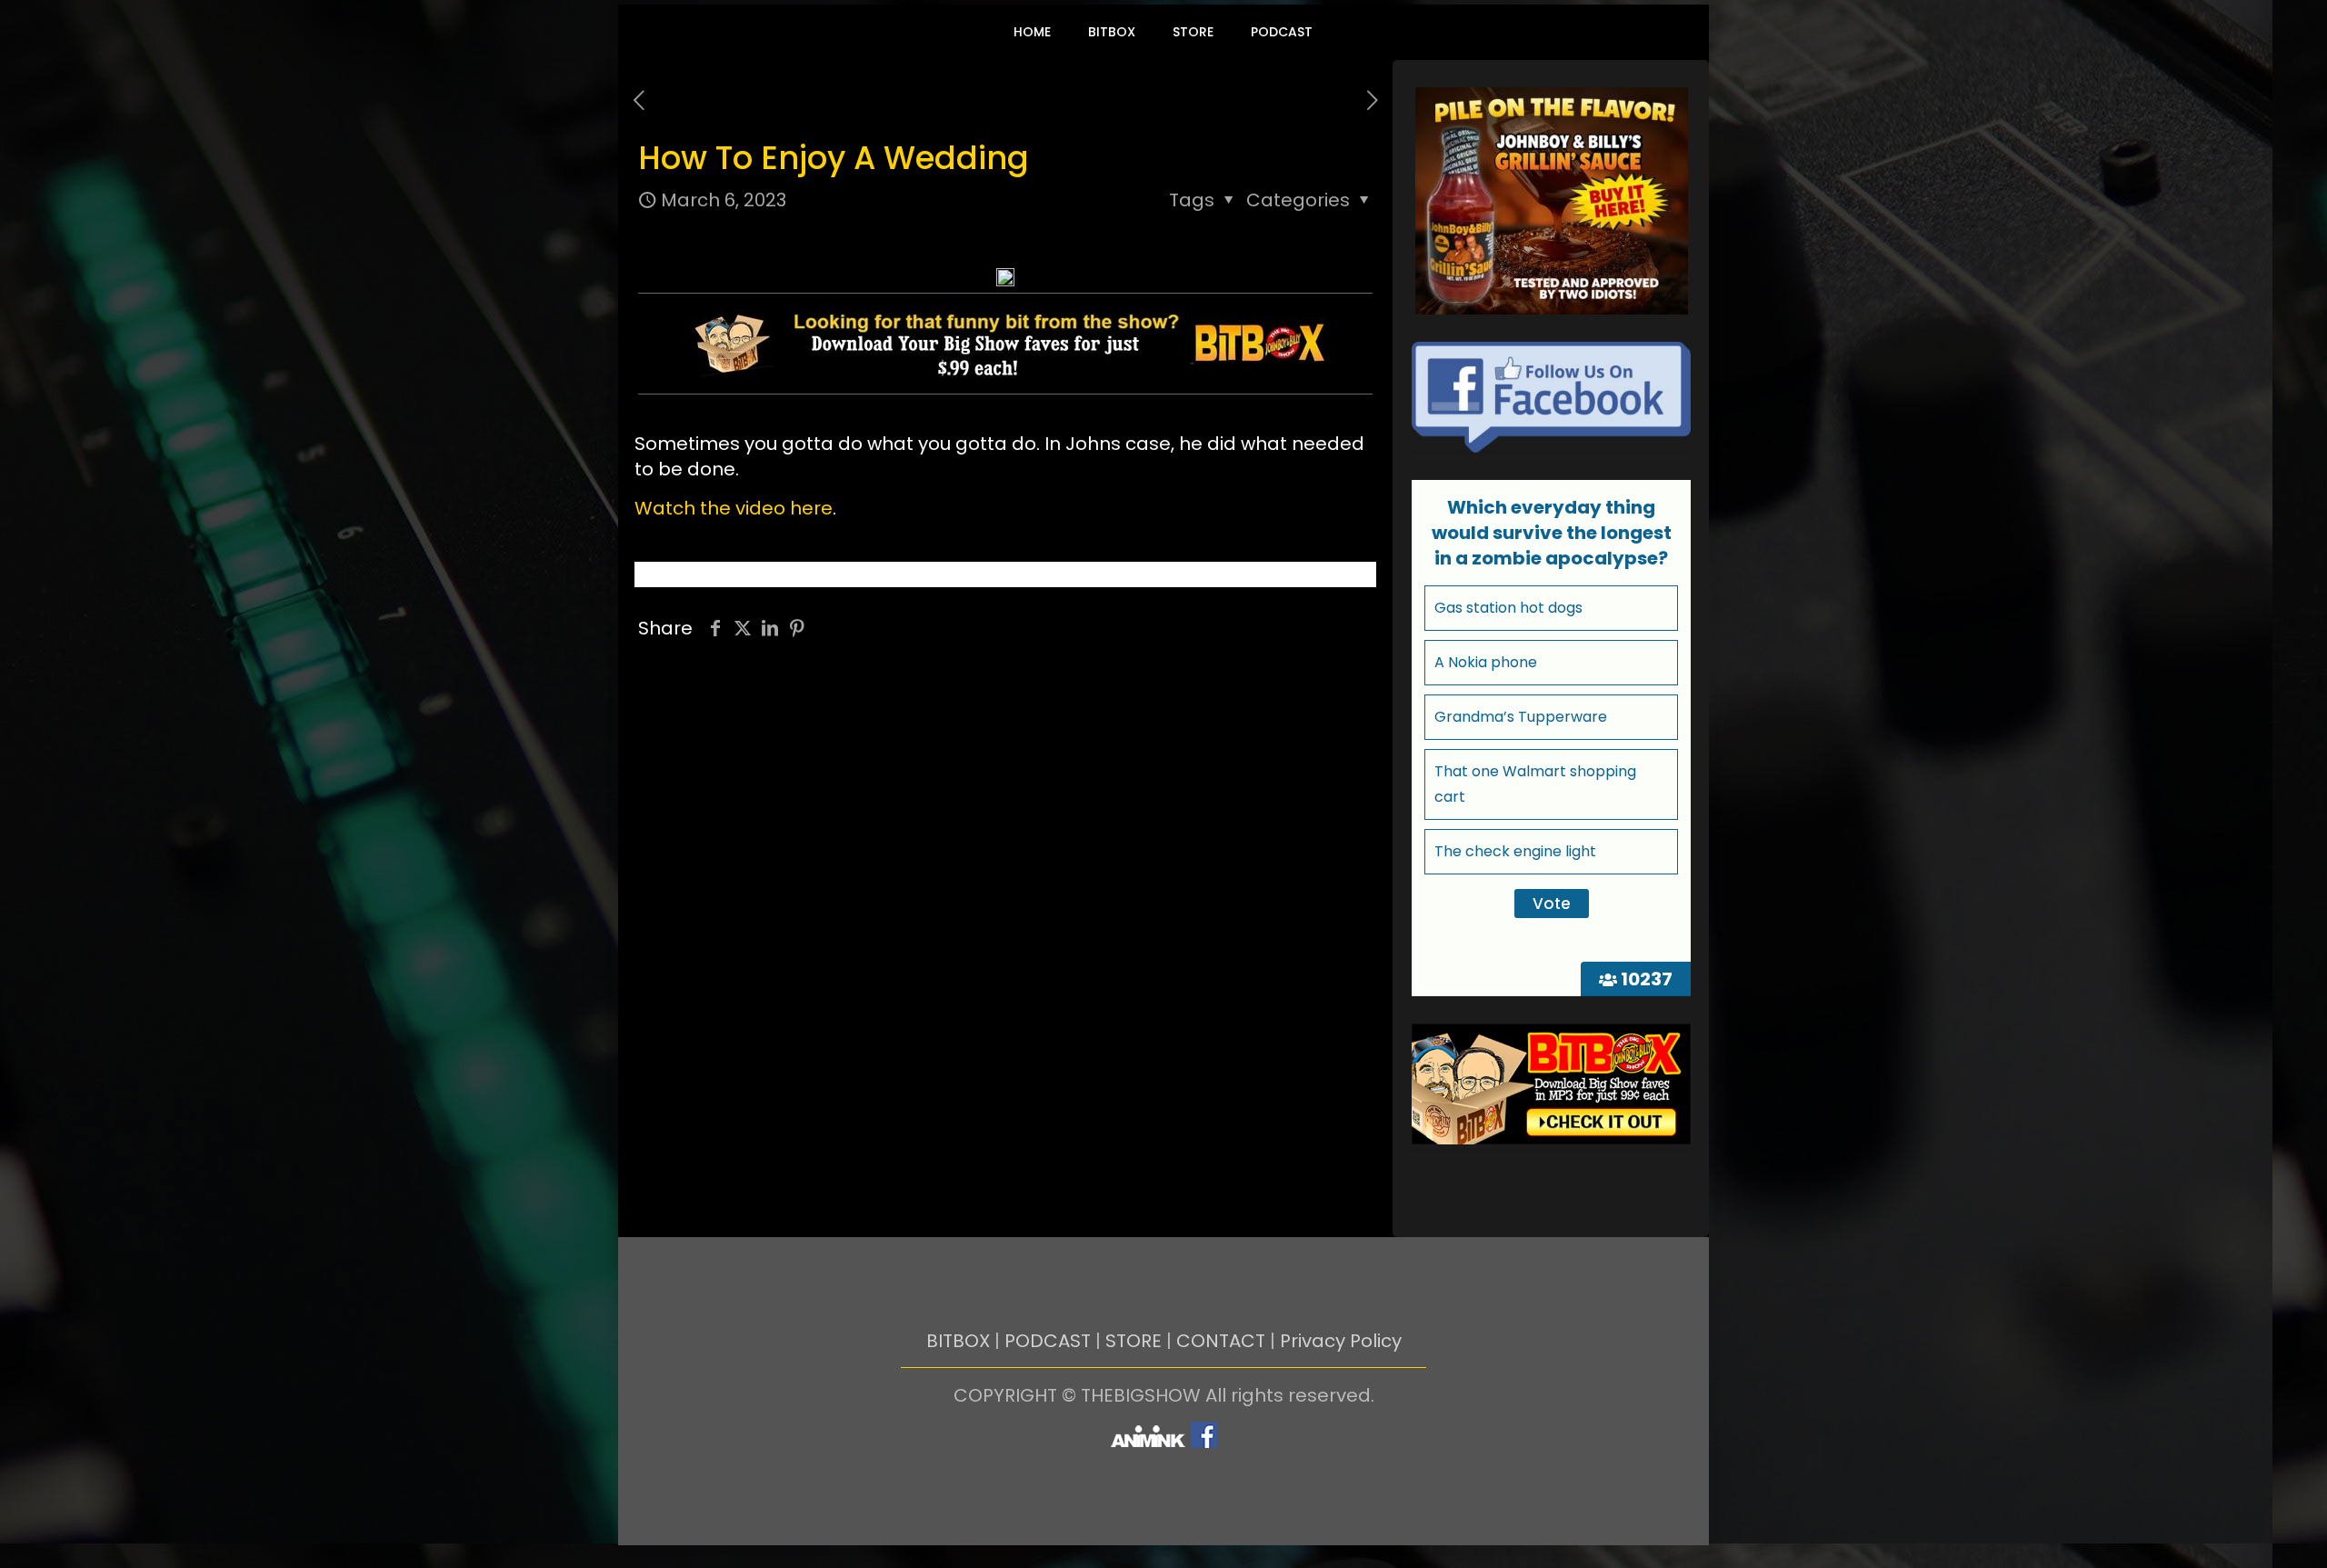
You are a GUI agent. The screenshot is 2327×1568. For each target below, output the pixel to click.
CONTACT (1221, 1341)
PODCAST (1048, 1341)
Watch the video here (734, 508)
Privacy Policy (1341, 1341)
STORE (1134, 1341)
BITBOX (958, 1341)
